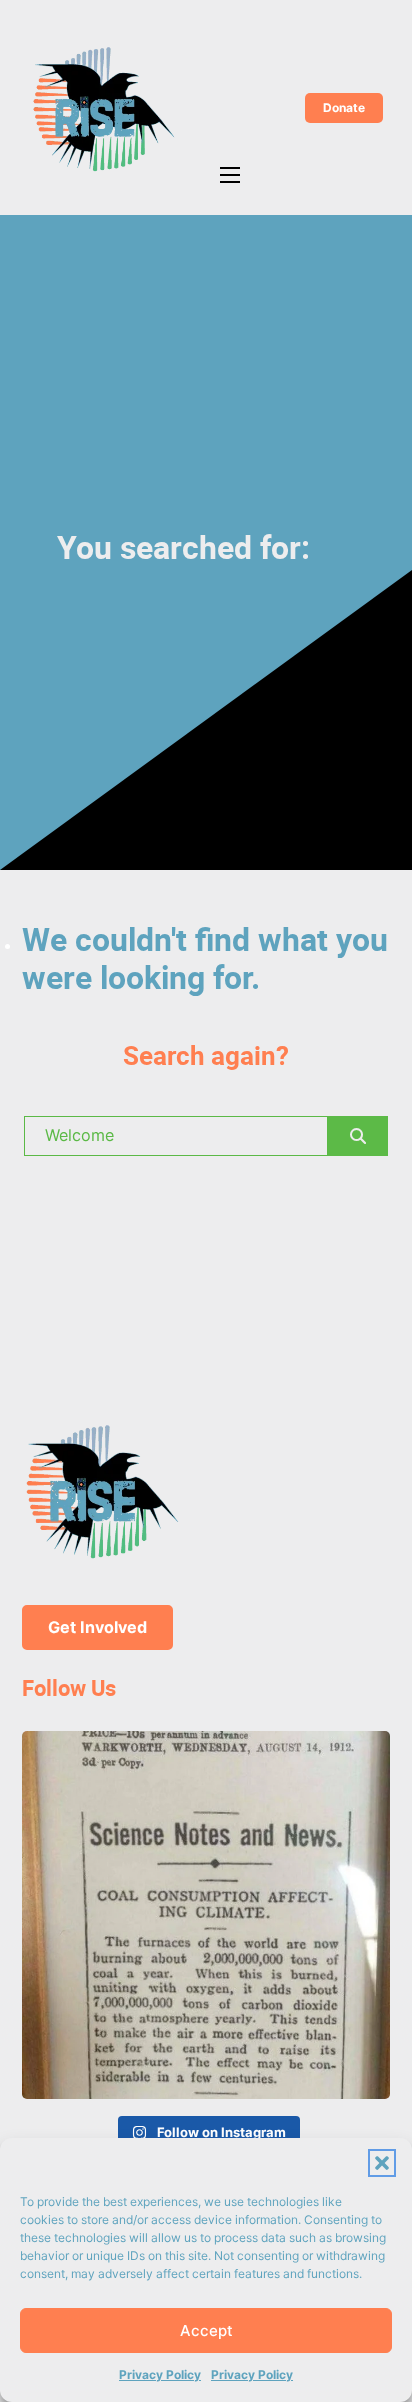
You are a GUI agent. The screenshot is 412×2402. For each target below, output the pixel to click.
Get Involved (97, 1627)
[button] (382, 2163)
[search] (358, 1136)
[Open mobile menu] (230, 175)
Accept (206, 2330)
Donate (344, 107)
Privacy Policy (160, 2374)
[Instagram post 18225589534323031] (206, 1915)
